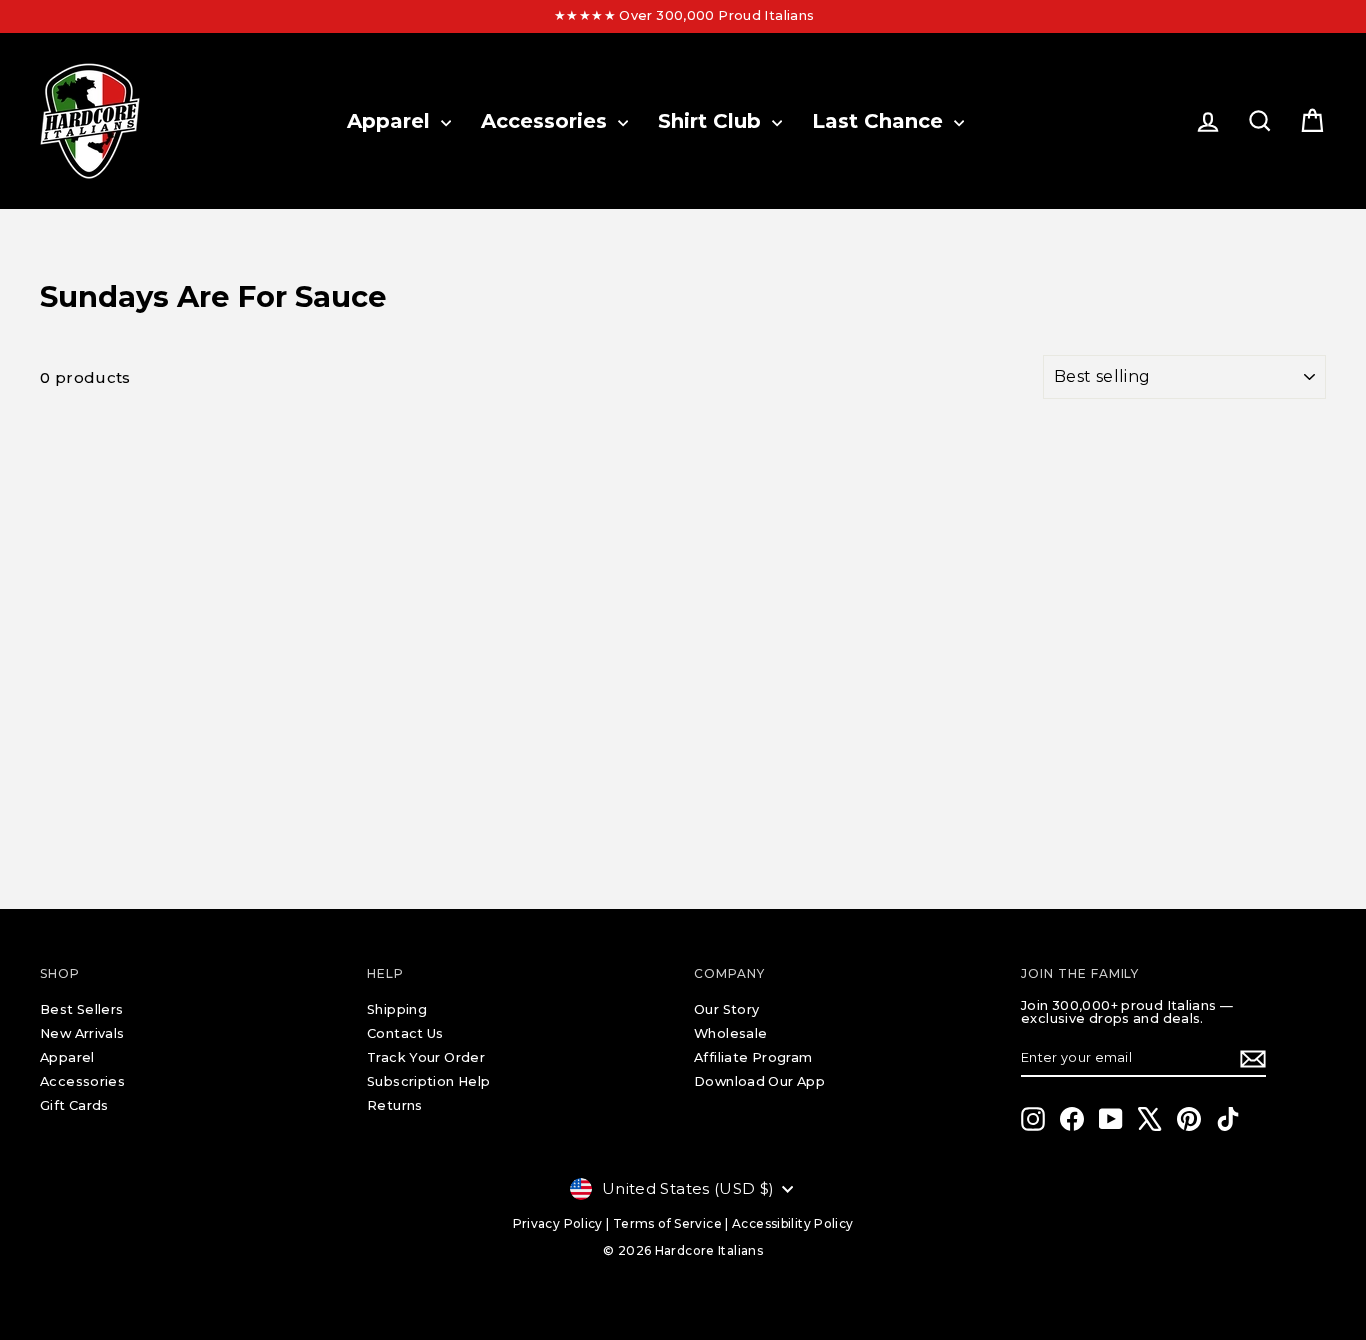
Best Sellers (82, 1009)
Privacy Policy (558, 1223)
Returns (395, 1105)
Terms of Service (667, 1223)
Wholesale (730, 1033)
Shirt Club (712, 121)
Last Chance (880, 121)
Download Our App (759, 1081)
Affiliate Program (753, 1057)
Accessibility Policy (793, 1223)
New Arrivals (82, 1033)
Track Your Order (426, 1057)
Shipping (397, 1009)
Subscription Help (428, 1081)
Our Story (726, 1009)
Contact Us (405, 1033)
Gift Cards (74, 1105)
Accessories (547, 121)
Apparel (391, 121)
